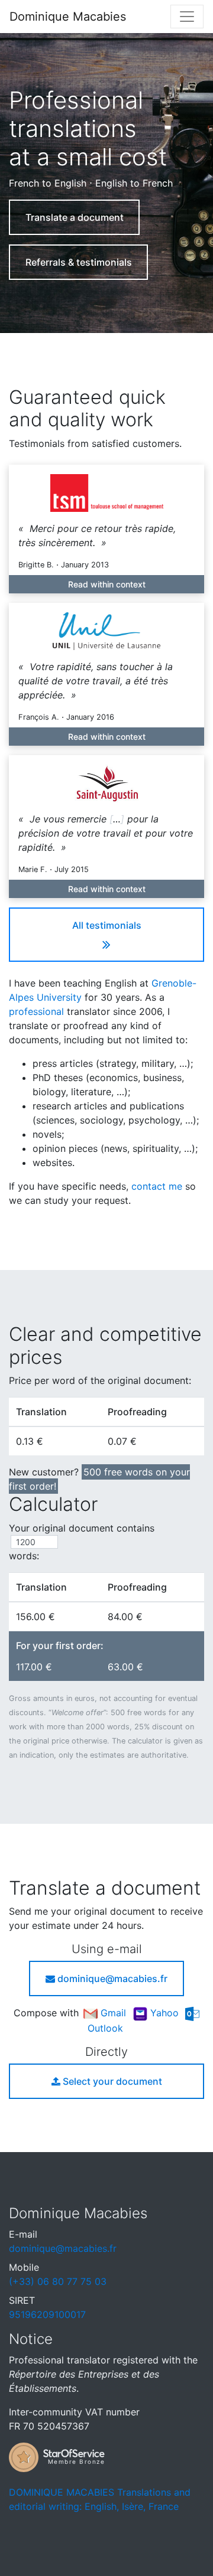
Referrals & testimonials (79, 262)
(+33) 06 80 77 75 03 (58, 2281)
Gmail (113, 2013)
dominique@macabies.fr (111, 1978)
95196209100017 (47, 2314)
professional (36, 1011)
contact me (157, 1186)
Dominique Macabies (68, 17)
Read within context (107, 584)
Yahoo (164, 2013)
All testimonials (107, 925)
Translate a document (75, 217)
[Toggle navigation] (187, 17)
